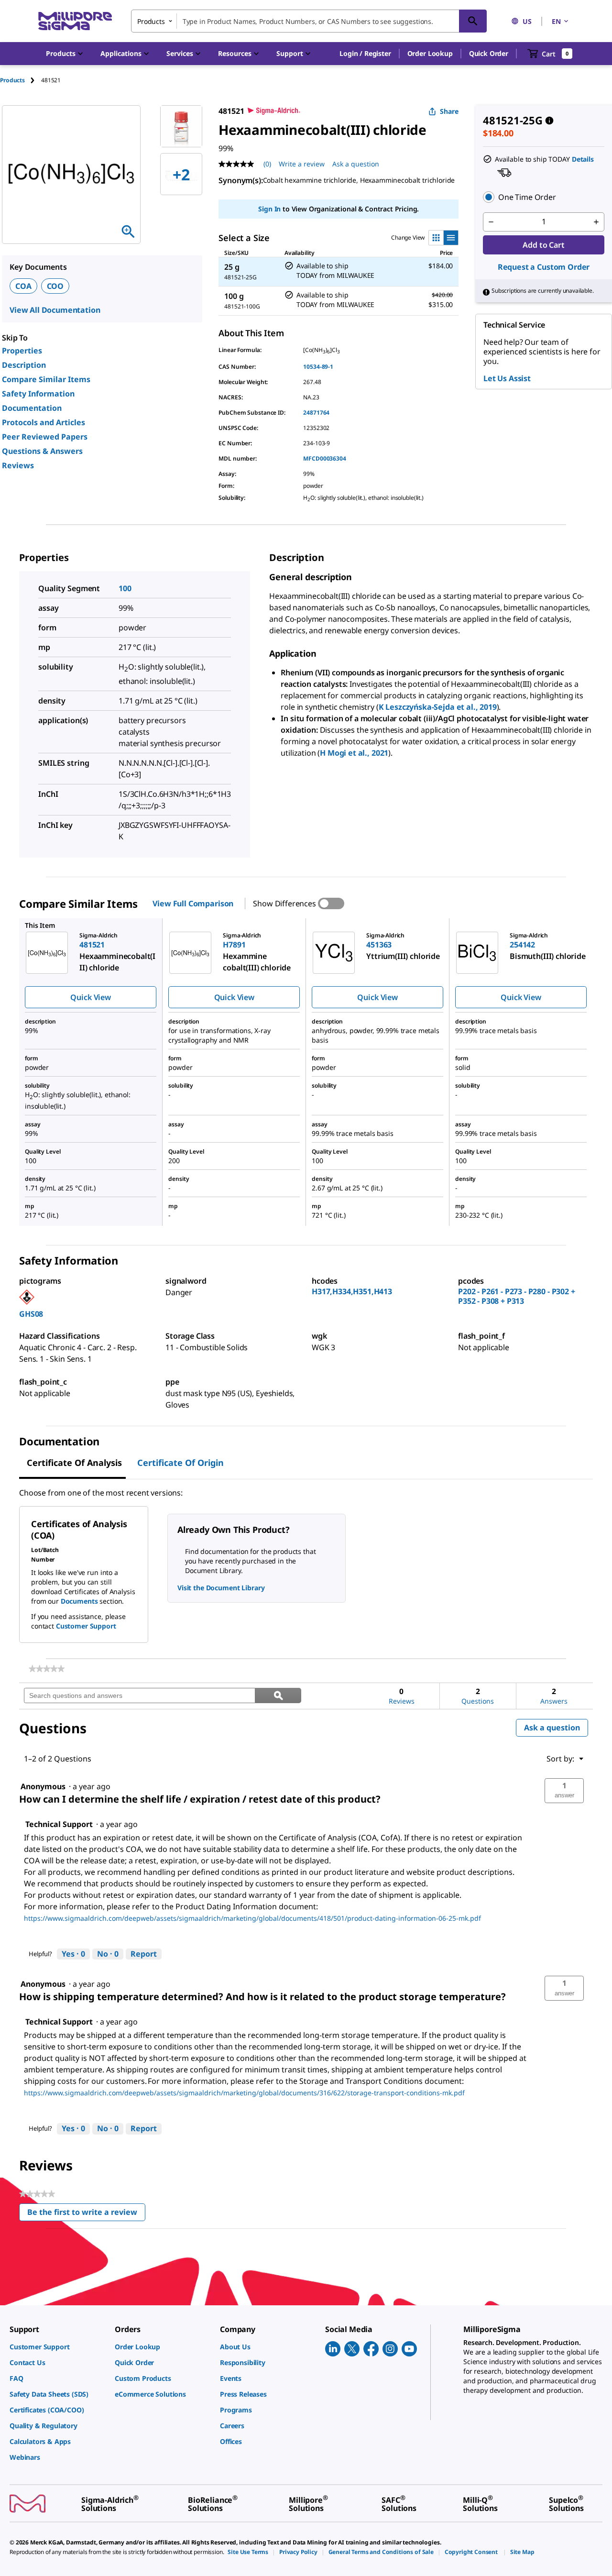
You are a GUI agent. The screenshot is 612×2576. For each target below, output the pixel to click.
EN (556, 21)
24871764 (316, 413)
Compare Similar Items (46, 379)
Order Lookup (430, 53)
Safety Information (38, 394)
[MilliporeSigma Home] (75, 21)
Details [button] (583, 159)
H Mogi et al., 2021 (354, 753)
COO (55, 286)
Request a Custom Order (544, 267)
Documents (79, 1601)
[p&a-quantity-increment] (596, 222)
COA (23, 286)
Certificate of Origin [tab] (180, 1463)
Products (12, 80)
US (527, 21)
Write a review (302, 164)
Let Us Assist (507, 378)
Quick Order (489, 53)
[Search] (473, 21)
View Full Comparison (193, 903)
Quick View (90, 997)
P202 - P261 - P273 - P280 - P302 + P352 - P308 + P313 (517, 1296)
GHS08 (31, 1314)
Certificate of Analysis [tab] (74, 1463)
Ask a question (356, 164)
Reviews (18, 465)
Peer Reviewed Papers (45, 437)
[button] (365, 54)
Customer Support (86, 1626)
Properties (22, 351)
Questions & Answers (42, 451)
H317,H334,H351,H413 (352, 1291)
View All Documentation (55, 310)
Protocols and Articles (44, 422)
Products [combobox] (151, 21)
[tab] (21, 80)
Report (144, 1954)
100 (125, 588)
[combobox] (309, 21)
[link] (47, 1669)
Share (449, 111)
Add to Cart (543, 245)
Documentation (32, 408)
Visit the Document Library (221, 1588)
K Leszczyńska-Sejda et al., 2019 (438, 707)
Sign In (269, 209)
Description (24, 365)
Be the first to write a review (86, 2214)
